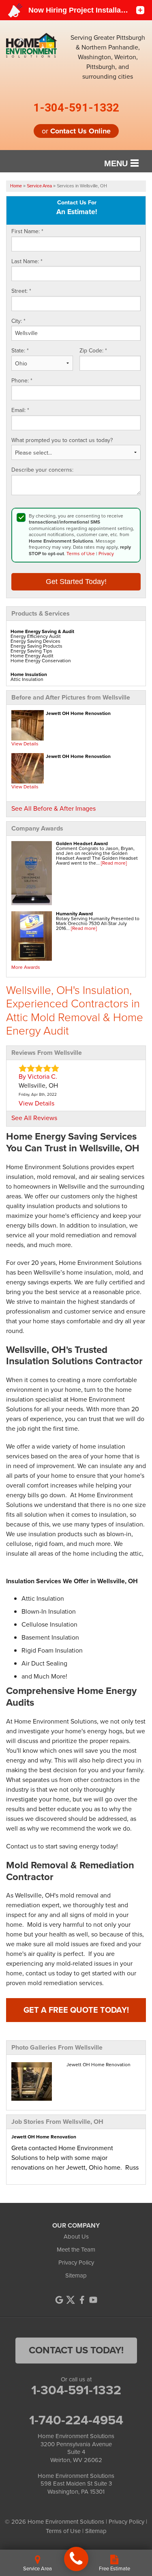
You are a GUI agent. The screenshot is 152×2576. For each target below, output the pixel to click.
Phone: (22, 381)
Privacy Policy (76, 2263)
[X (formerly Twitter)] (71, 2300)
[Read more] (114, 863)
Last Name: (27, 262)
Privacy (106, 554)
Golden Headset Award (82, 844)
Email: (20, 410)
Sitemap (76, 2275)
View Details (25, 744)
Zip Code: (93, 351)
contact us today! (76, 2350)
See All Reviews (34, 1118)
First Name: (27, 232)
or (76, 131)
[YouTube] (93, 2300)
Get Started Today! (76, 582)
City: (18, 321)
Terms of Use (81, 554)
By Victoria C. (38, 1077)
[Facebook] (82, 2300)
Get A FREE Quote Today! (76, 2010)
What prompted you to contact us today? (62, 440)
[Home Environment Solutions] (76, 2559)
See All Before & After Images (54, 808)
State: (20, 351)
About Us (76, 2237)
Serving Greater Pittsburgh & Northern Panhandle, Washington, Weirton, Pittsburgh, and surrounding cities (108, 57)
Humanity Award (74, 914)
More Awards (26, 967)
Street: (21, 291)
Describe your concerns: (42, 470)
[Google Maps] (59, 2300)
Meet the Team (76, 2250)
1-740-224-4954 (76, 2420)
